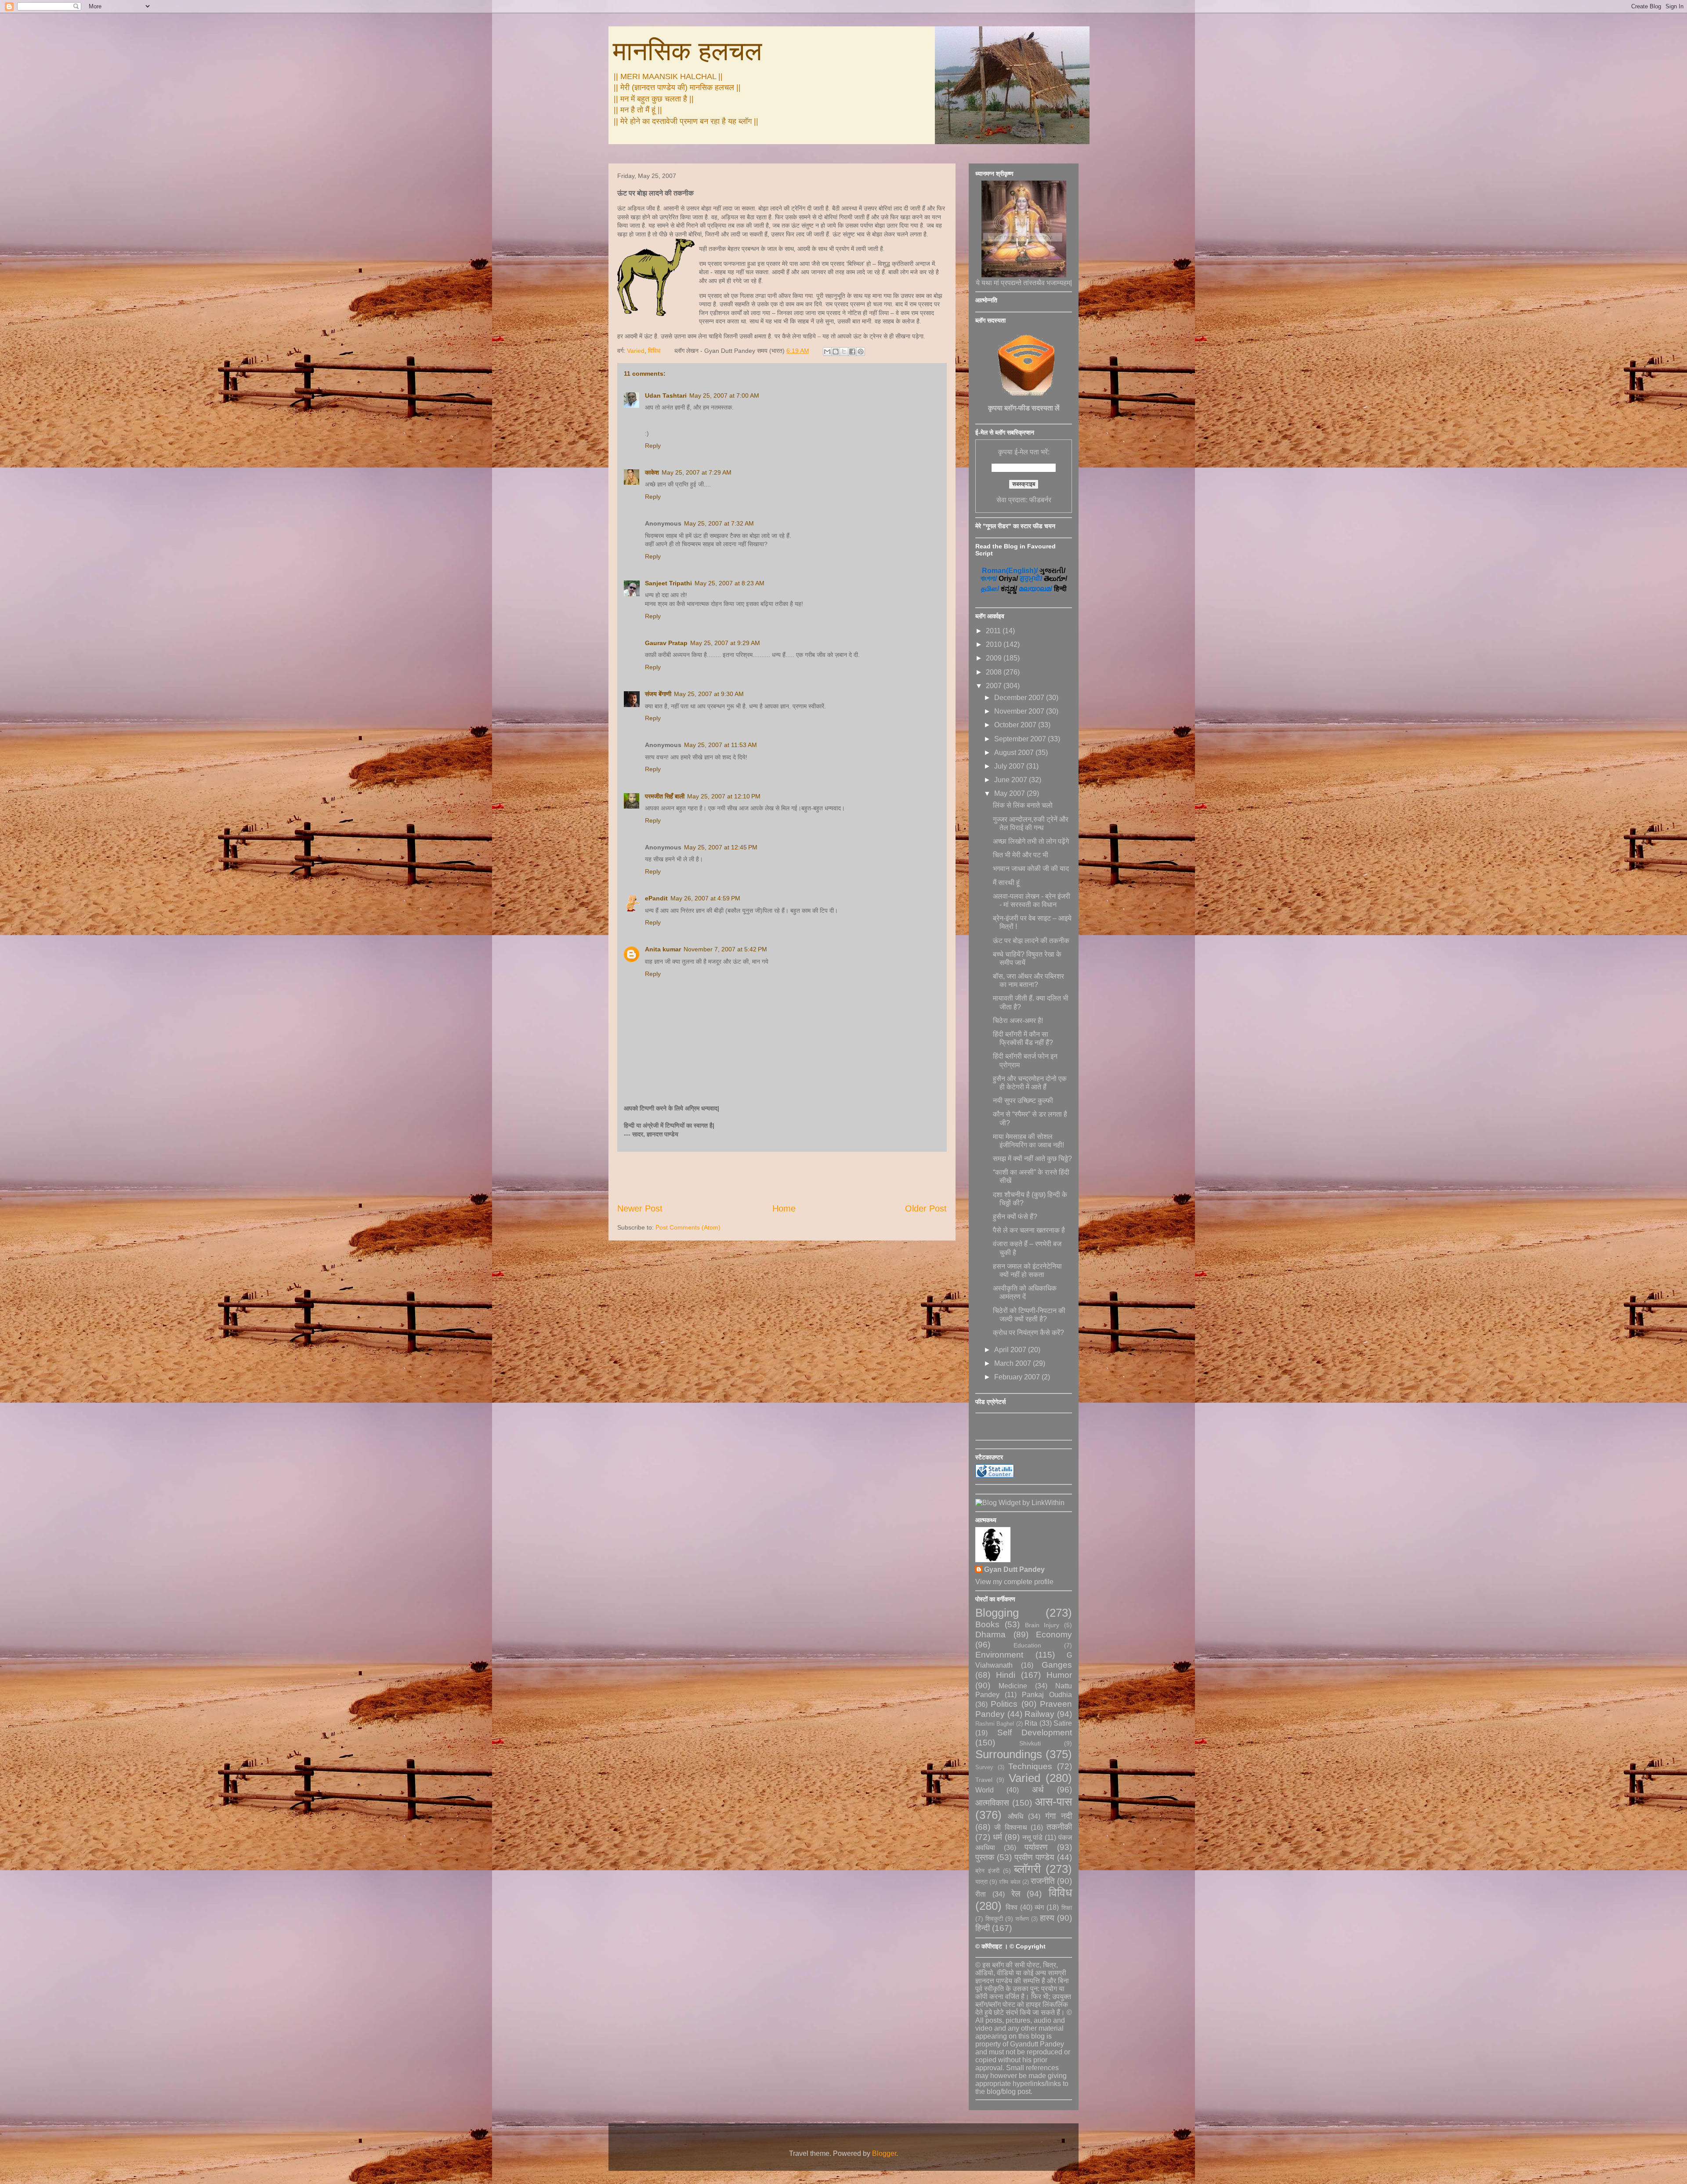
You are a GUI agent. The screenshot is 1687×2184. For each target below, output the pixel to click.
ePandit (656, 898)
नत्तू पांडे (1033, 1838)
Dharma (990, 1634)
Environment (999, 1655)
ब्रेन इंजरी (987, 1871)
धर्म (997, 1837)
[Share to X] (844, 352)
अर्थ (1038, 1790)
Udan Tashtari (666, 395)
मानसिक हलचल (687, 51)
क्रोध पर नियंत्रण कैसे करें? (1028, 1333)
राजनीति (1043, 1881)
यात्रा (981, 1882)
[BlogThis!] (836, 352)
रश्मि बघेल (1010, 1882)
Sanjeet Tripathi (668, 583)
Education (1027, 1645)
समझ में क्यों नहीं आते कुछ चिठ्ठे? (1032, 1159)
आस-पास (1053, 1802)
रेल (1016, 1894)
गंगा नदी (1059, 1816)
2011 (994, 631)
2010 (995, 644)
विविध (654, 351)
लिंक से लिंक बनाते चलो (1023, 805)
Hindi (1006, 1675)
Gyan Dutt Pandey (1014, 1569)
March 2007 (1014, 1363)
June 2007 (1012, 780)
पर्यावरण (1036, 1847)
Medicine (1013, 1686)
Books (987, 1624)
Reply (653, 446)
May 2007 (1010, 793)
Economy (1054, 1634)
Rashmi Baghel (995, 1724)
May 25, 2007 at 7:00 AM (724, 395)
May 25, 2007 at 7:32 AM (719, 523)
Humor (1059, 1675)
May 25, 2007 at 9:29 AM (725, 643)
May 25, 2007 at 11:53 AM (720, 745)
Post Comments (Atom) (688, 1227)
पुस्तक (985, 1857)
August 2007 (1015, 753)
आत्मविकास (992, 1803)
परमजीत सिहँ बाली (665, 796)
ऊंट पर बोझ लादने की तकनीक (1031, 941)
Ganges (1057, 1665)
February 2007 (1018, 1377)
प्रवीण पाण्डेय (1034, 1857)
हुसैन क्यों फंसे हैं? (1015, 1217)
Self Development (1035, 1732)
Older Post (926, 1208)
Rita (1031, 1723)
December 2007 (1020, 698)
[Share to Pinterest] (861, 352)
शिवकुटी (994, 1919)
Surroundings (1009, 1754)
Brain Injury (1042, 1625)
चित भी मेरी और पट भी (1021, 855)
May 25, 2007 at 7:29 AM (697, 472)
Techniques (1030, 1766)
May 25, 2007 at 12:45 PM (721, 847)
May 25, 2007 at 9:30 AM (709, 694)
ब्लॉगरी (1027, 1869)
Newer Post (640, 1208)
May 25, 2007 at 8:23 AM (729, 583)
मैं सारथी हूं (1006, 883)
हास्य (1047, 1918)
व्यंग (1039, 1907)
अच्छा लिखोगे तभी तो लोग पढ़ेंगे (1031, 841)
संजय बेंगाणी (658, 694)
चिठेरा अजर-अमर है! (1018, 1021)
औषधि (1015, 1816)
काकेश (652, 472)
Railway (1039, 1714)
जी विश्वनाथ (1010, 1827)
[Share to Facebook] (852, 352)
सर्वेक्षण (1022, 1919)
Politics (1004, 1704)
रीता (981, 1894)
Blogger (884, 2153)
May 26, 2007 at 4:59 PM (705, 898)
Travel (984, 1780)
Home (784, 1208)
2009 (995, 658)
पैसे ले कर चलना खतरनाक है (1029, 1230)
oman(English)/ (1010, 571)
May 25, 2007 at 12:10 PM (724, 796)
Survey (984, 1767)
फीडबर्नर (1040, 500)
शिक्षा (1067, 1908)
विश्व (1012, 1907)
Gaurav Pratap (666, 643)
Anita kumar (663, 949)
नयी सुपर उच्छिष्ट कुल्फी (1023, 1101)
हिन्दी (983, 1928)
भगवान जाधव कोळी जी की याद (1031, 869)
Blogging (997, 1613)
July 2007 (1010, 766)
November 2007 (1020, 711)
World (985, 1790)
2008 (995, 672)
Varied (636, 351)
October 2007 (1016, 725)
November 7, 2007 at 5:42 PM (725, 949)
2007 (995, 686)
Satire (1063, 1723)
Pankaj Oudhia (1047, 1695)
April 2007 (1011, 1350)
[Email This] (827, 352)
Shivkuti (1030, 1743)
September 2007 (1021, 739)
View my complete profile (1014, 1582)
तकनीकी (1059, 1827)
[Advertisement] (782, 1177)
